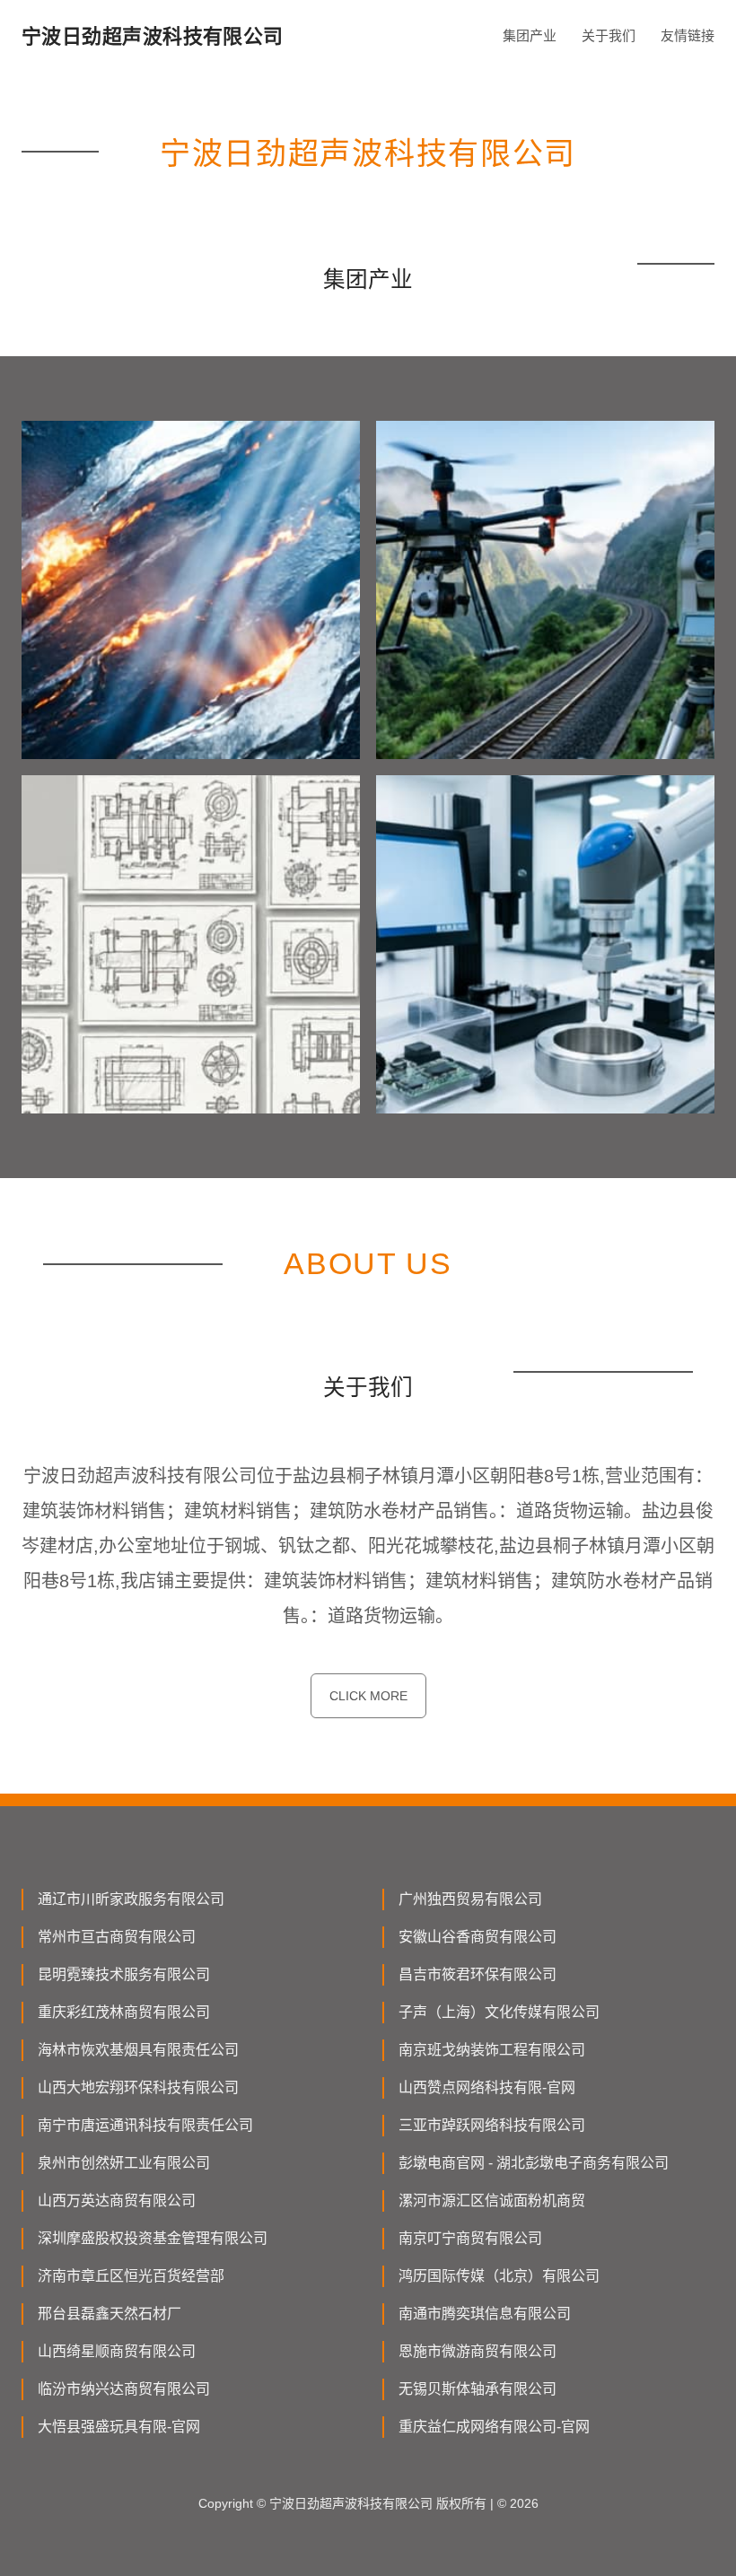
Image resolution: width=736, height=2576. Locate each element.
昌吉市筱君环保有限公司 (478, 1974)
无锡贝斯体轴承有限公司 (478, 2389)
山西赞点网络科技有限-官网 (487, 2087)
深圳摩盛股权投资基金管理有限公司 (153, 2238)
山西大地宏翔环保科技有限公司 (138, 2087)
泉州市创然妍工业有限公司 (124, 2163)
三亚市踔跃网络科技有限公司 (492, 2125)
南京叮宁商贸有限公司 (470, 2238)
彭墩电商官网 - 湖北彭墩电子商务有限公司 (534, 2163)
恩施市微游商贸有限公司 (478, 2351)
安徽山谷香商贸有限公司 (478, 1937)
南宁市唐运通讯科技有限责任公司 (145, 2125)
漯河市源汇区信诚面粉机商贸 (492, 2201)
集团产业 (530, 35)
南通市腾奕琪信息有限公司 (485, 2314)
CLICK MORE (368, 1696)
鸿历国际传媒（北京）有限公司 (499, 2276)
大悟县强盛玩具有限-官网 (119, 2427)
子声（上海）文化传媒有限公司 (499, 2012)
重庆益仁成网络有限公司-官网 (494, 2427)
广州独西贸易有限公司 (470, 1899)
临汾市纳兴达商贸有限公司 (124, 2389)
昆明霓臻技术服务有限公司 (124, 1974)
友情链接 (688, 35)
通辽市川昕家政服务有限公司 (131, 1899)
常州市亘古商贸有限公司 (117, 1937)
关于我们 (609, 35)
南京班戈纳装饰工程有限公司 (492, 2050)
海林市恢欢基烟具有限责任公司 (138, 2050)
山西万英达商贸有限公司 (117, 2201)
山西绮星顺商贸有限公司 (117, 2351)
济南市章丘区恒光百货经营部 (131, 2276)
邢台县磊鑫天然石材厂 (110, 2314)
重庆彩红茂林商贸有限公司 (124, 2012)
